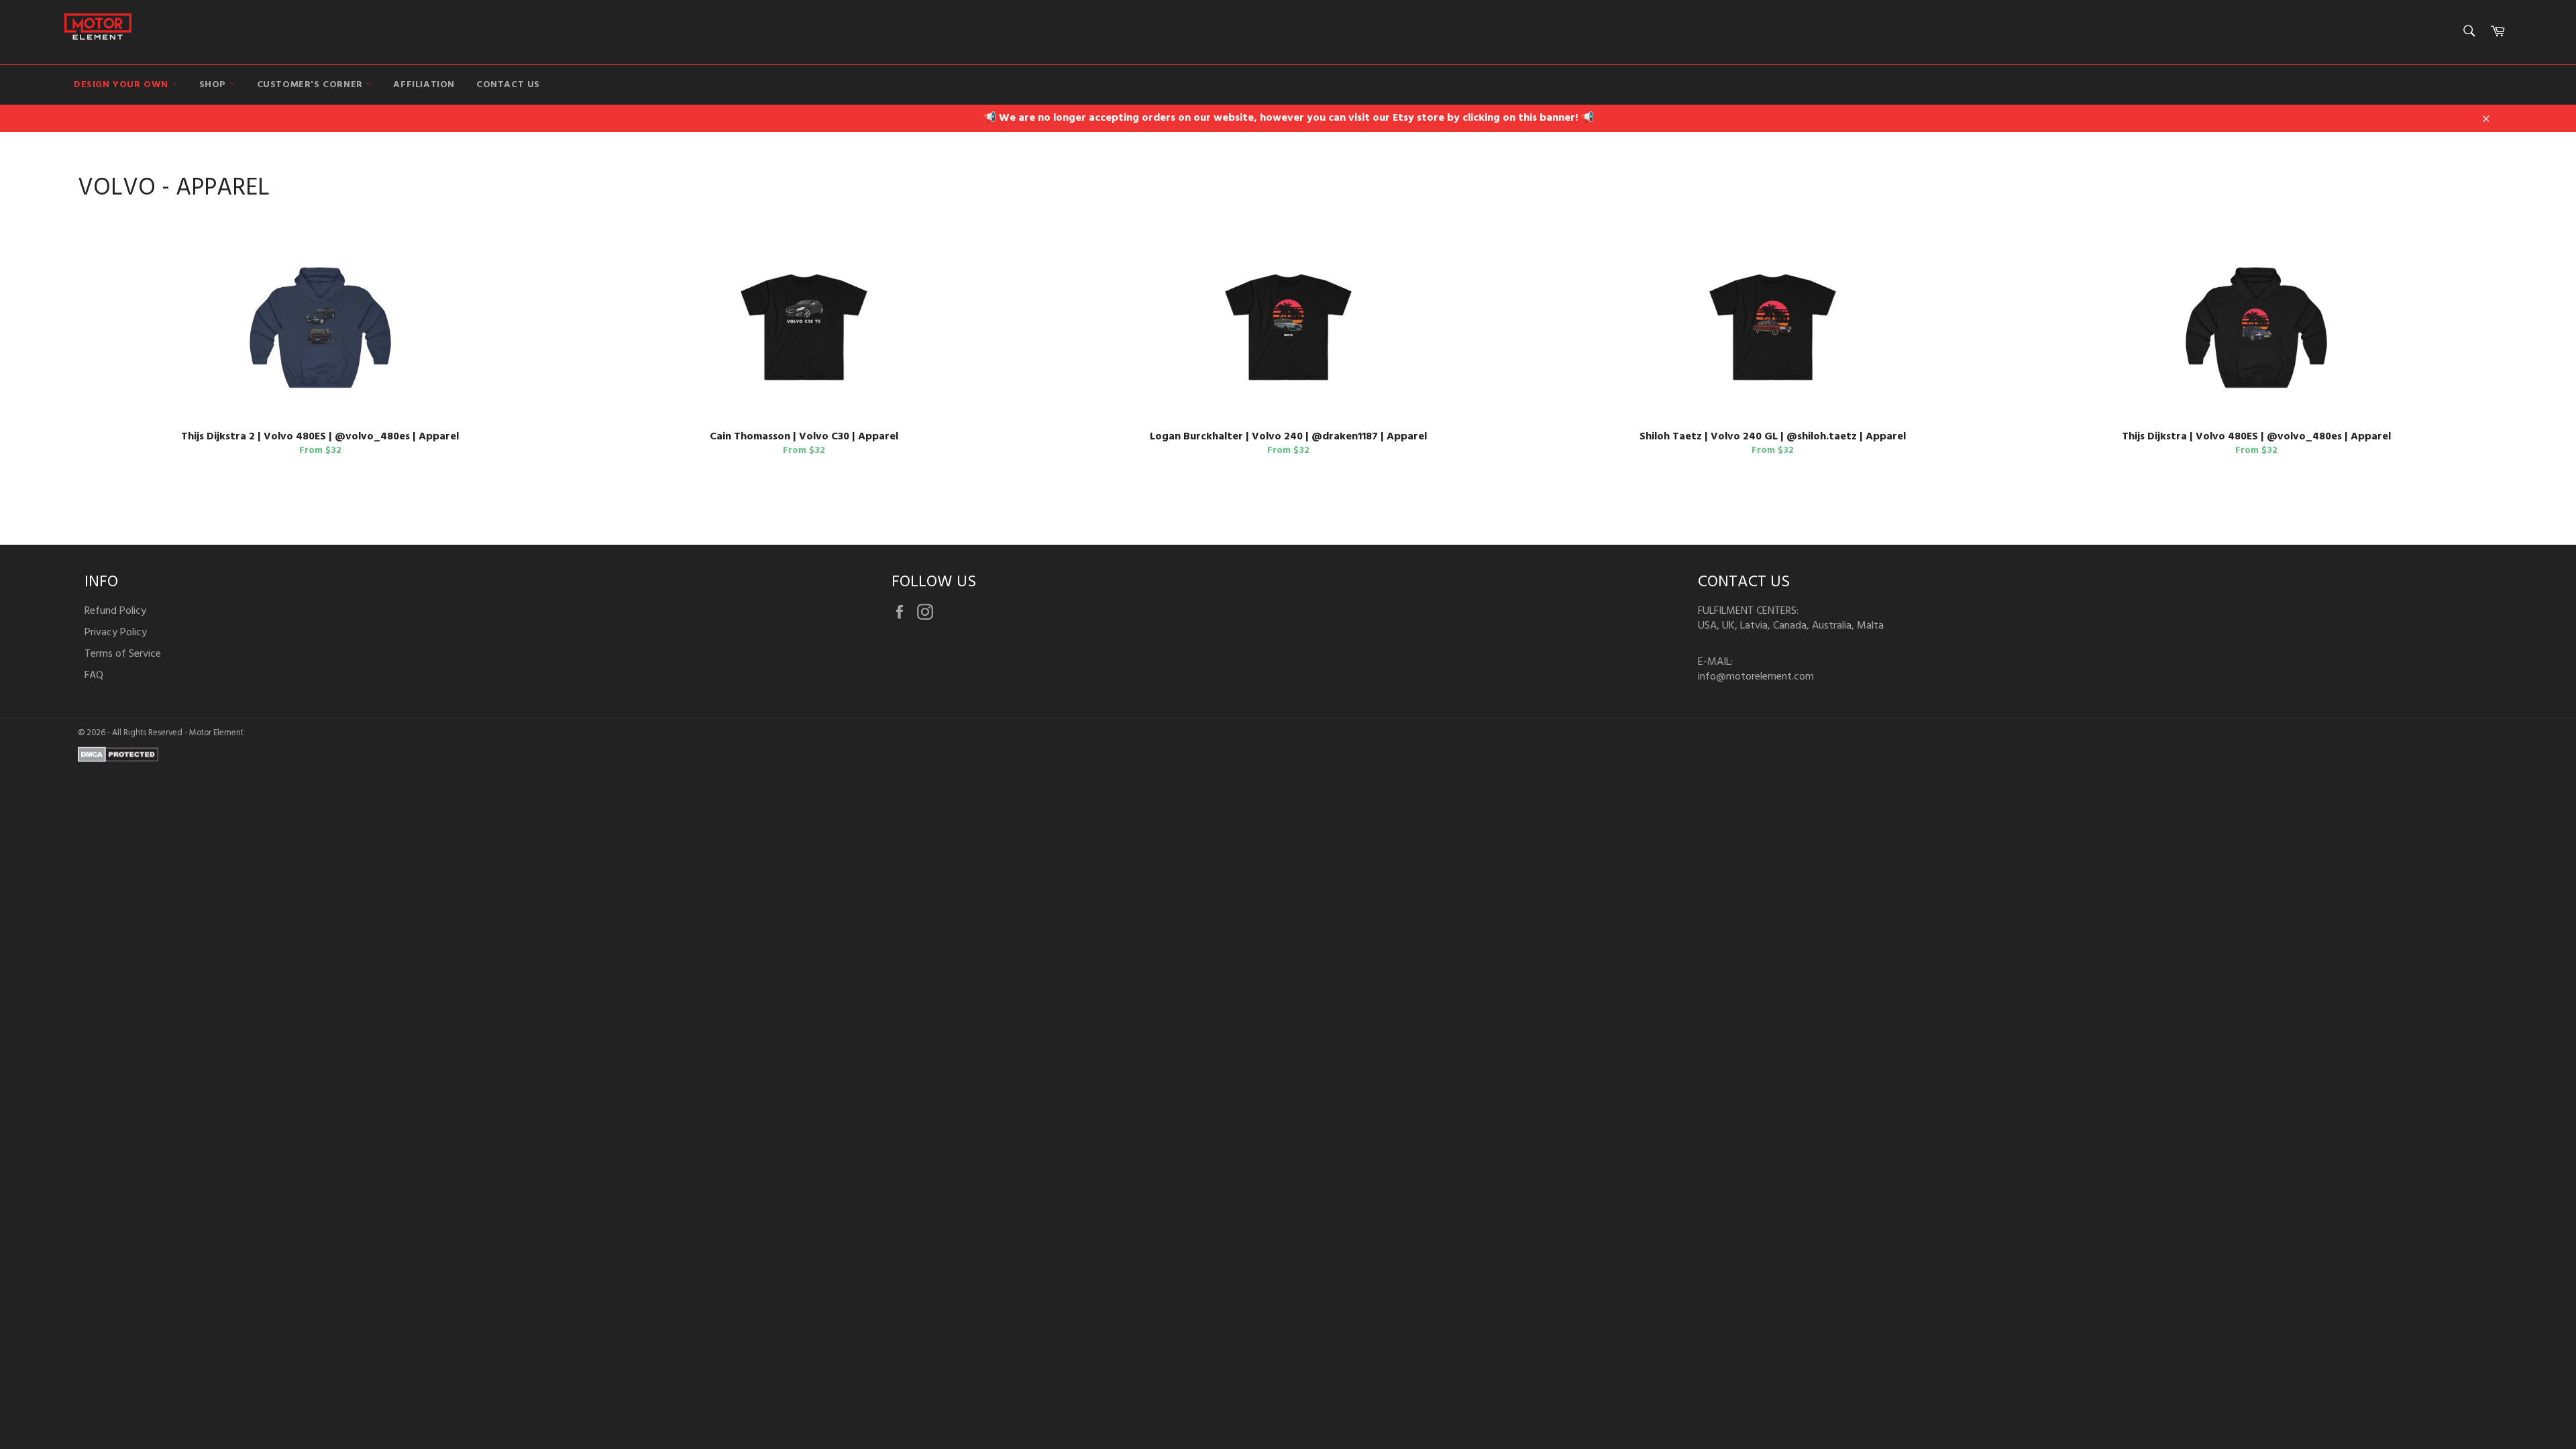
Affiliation (424, 85)
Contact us (508, 85)
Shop (214, 85)
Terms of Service (123, 654)
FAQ (94, 676)
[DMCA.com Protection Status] (118, 759)
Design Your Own (123, 85)
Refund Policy (115, 611)
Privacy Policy (116, 633)
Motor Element (216, 733)
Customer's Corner (312, 85)
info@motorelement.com (1756, 677)
